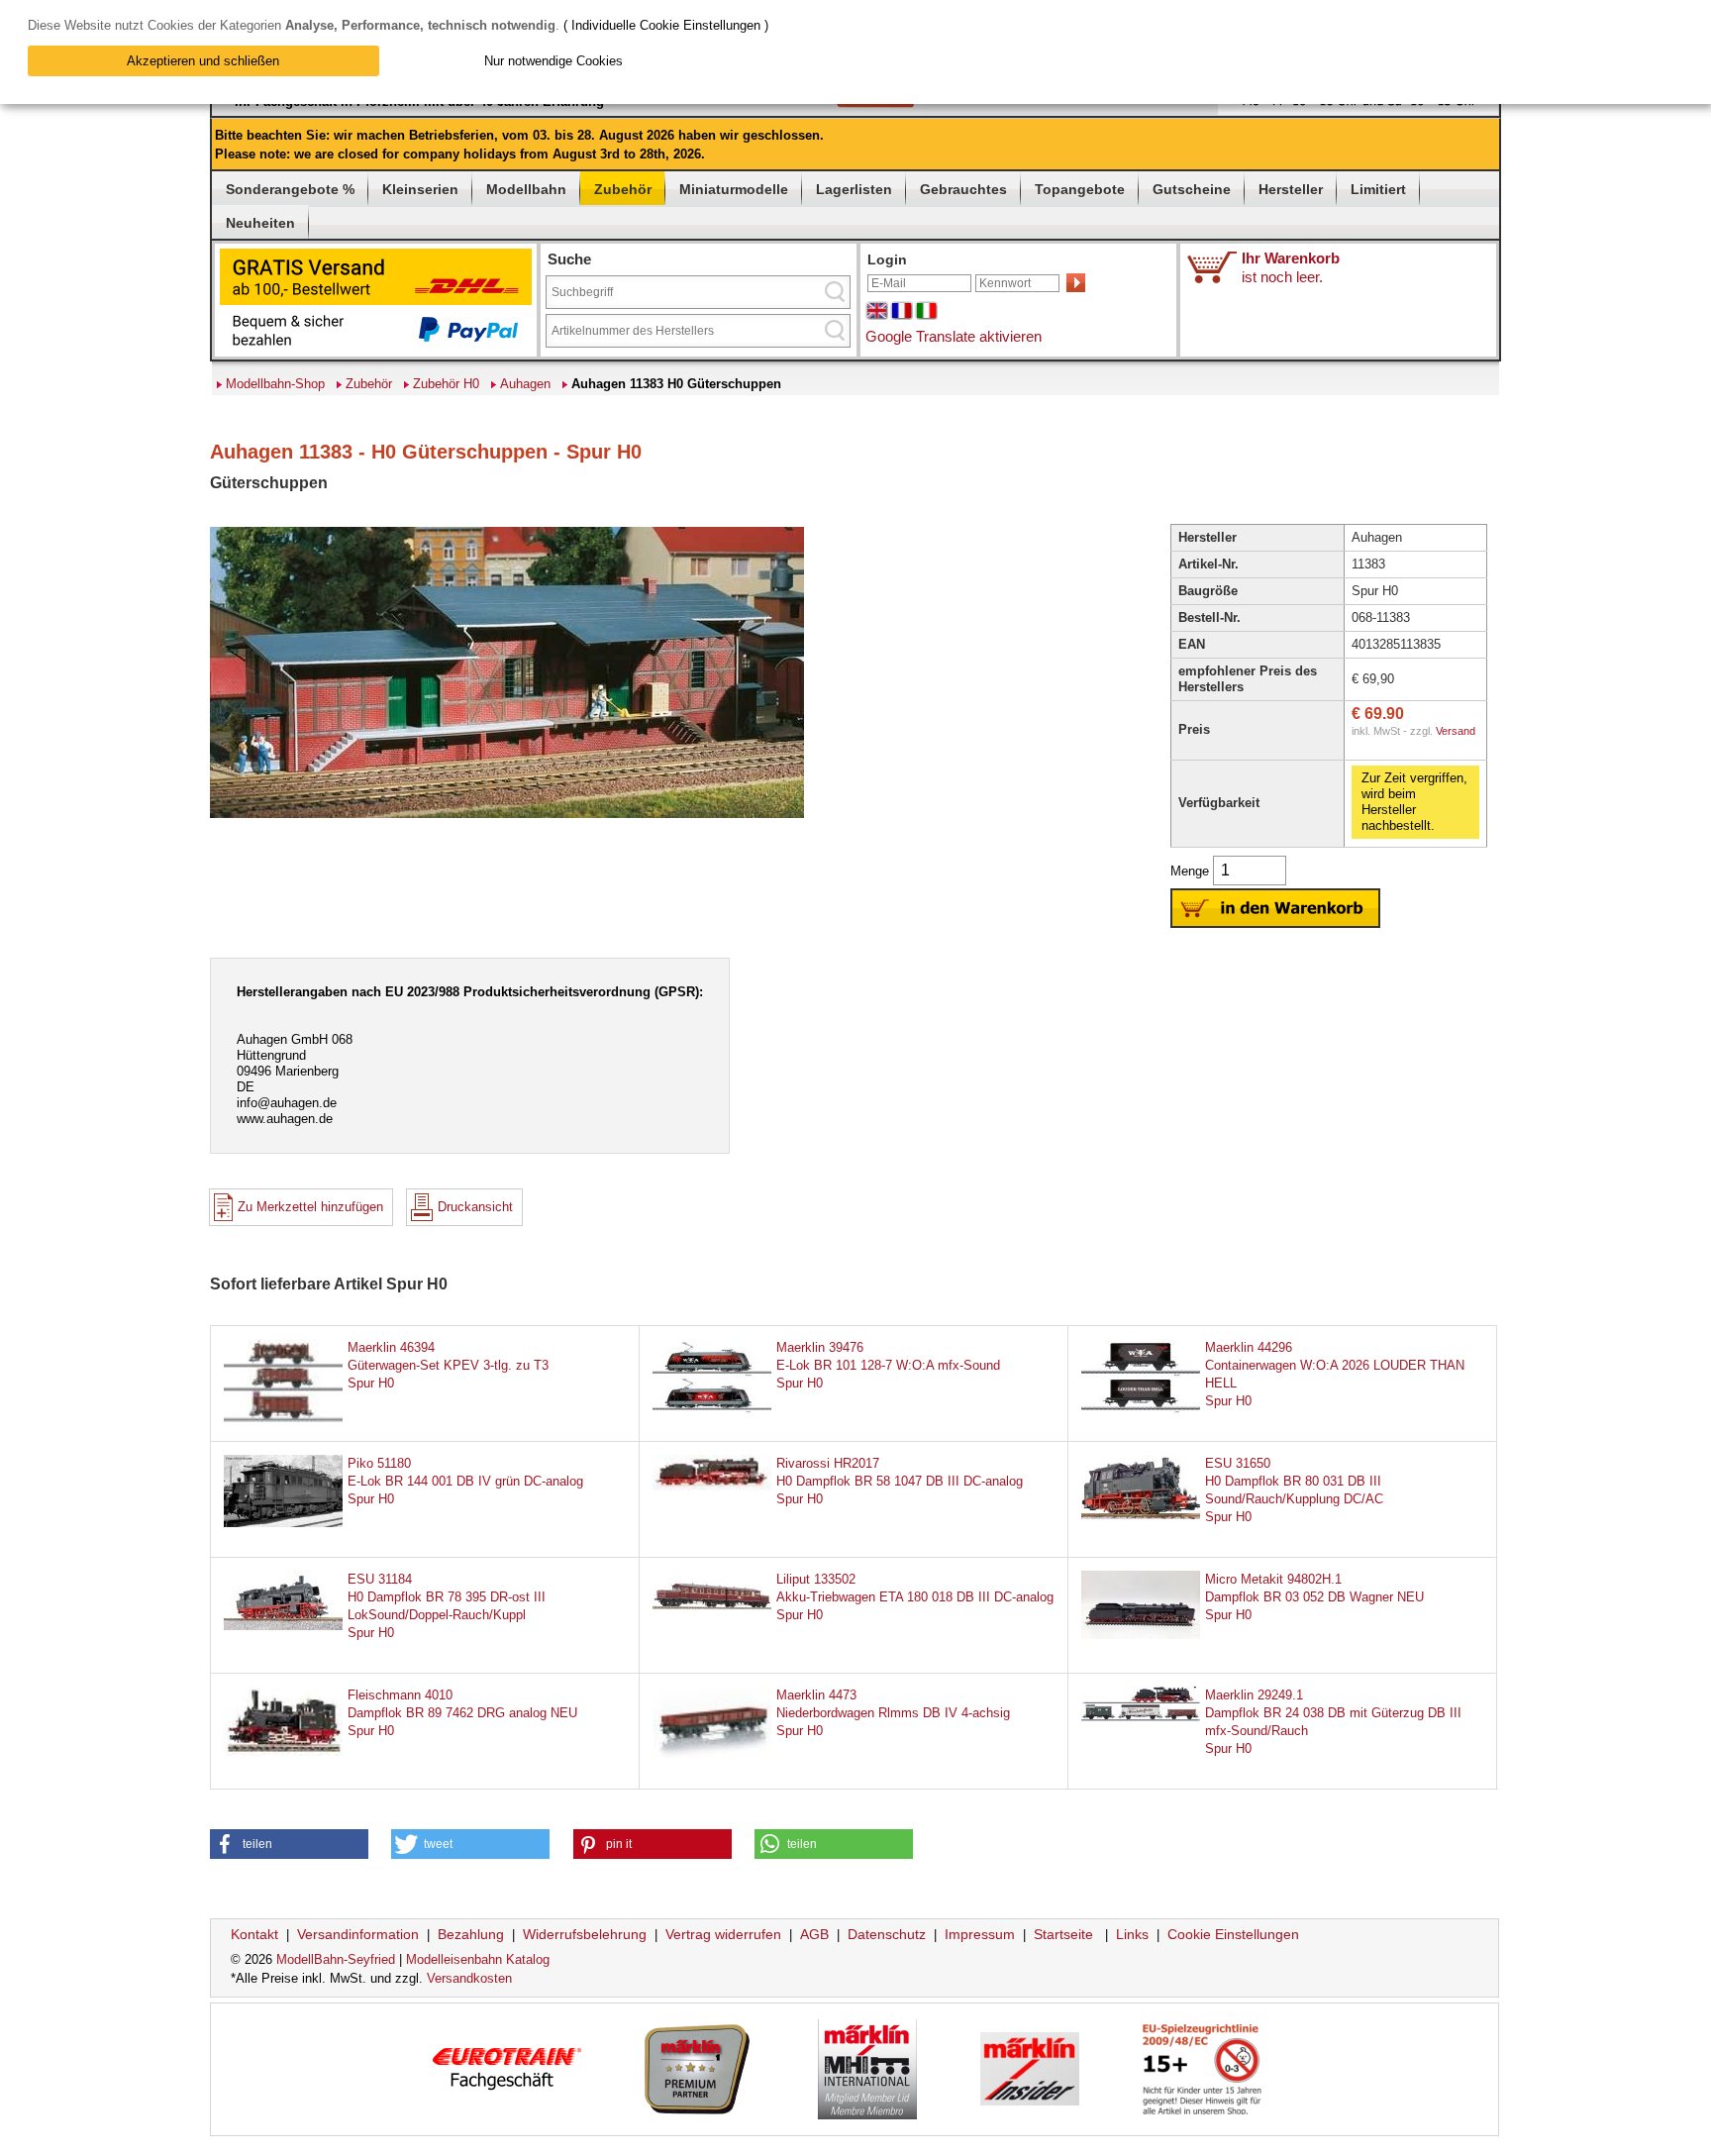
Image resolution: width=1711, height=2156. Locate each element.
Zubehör (623, 189)
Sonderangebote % (290, 189)
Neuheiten (260, 223)
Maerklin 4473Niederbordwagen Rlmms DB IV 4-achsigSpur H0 (893, 1713)
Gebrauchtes (963, 189)
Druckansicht (475, 1207)
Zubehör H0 (446, 384)
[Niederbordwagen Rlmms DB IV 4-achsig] (712, 1766)
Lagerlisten (854, 189)
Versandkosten (469, 1978)
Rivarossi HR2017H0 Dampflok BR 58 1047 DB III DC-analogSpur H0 (900, 1481)
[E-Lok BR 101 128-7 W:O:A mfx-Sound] (712, 1420)
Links (1132, 1934)
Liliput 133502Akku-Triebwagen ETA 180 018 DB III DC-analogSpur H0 (915, 1597)
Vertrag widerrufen (723, 1934)
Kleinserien (420, 189)
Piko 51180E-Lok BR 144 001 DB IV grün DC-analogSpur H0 (465, 1481)
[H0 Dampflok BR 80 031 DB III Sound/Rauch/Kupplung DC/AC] (1141, 1515)
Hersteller (1291, 189)
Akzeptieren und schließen (203, 61)
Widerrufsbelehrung (585, 1934)
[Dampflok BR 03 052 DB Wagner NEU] (1141, 1635)
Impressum (980, 1934)
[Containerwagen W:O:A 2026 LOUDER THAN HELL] (1141, 1420)
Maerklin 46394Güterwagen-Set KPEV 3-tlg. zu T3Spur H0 (448, 1365)
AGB (814, 1934)
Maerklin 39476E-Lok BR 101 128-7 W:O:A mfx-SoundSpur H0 (888, 1365)
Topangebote (1080, 189)
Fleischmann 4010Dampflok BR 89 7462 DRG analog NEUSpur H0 (462, 1713)
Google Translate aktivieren (954, 336)
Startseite (1063, 1934)
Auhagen (525, 384)
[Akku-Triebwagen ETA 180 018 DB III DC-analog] (712, 1606)
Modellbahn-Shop (275, 384)
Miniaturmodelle (734, 189)
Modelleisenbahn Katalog (478, 1959)
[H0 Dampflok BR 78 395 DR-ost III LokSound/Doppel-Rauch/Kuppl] (283, 1626)
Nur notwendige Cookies (554, 61)
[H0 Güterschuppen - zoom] (507, 817)
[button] (289, 1844)
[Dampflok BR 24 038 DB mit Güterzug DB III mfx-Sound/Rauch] (1141, 1717)
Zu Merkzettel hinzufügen (310, 1207)
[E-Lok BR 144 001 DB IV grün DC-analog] (283, 1523)
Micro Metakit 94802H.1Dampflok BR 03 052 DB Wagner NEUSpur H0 (1314, 1597)
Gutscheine (1192, 189)
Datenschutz (887, 1934)
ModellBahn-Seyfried (336, 1959)
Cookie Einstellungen (1233, 1934)
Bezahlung (471, 1934)
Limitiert (1378, 189)
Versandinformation (358, 1934)
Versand (1456, 731)
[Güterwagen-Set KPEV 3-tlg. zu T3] (283, 1419)
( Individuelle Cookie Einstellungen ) (666, 25)
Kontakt (254, 1934)
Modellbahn (526, 189)
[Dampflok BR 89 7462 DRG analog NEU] (283, 1751)
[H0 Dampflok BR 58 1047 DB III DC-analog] (712, 1486)
